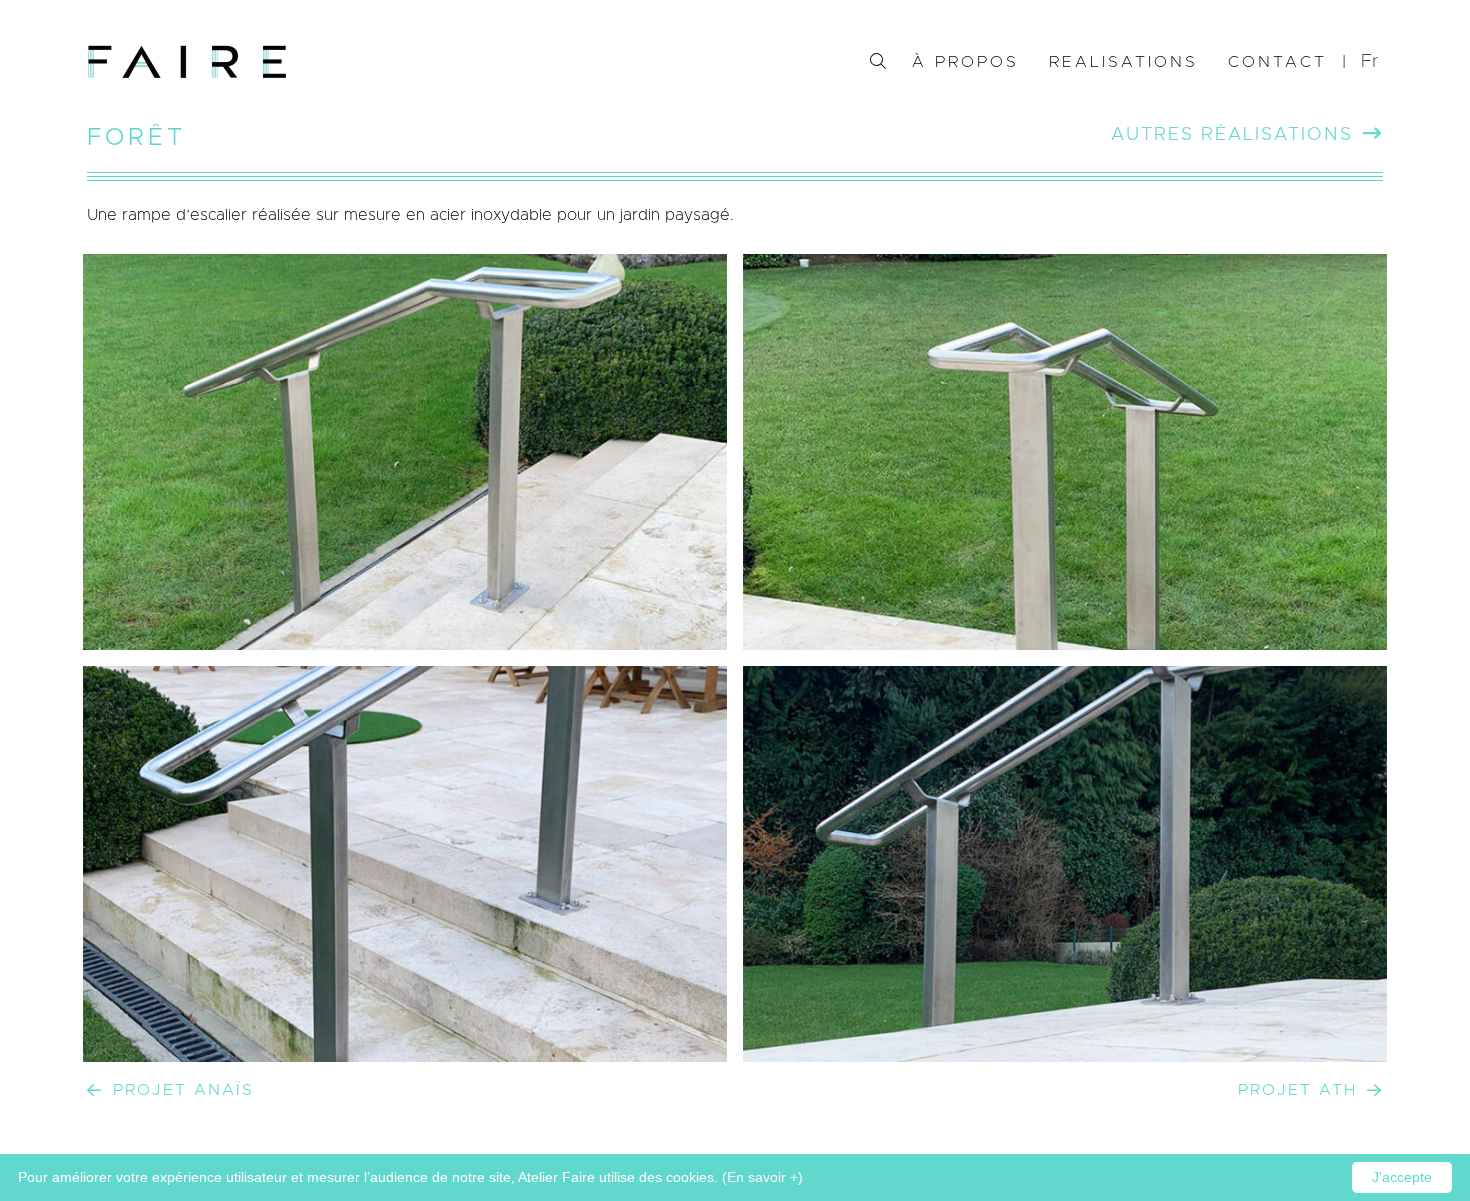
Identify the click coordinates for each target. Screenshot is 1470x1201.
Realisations (1123, 62)
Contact (1277, 62)
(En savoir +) (762, 1177)
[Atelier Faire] (187, 62)
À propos (965, 62)
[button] (1372, 62)
